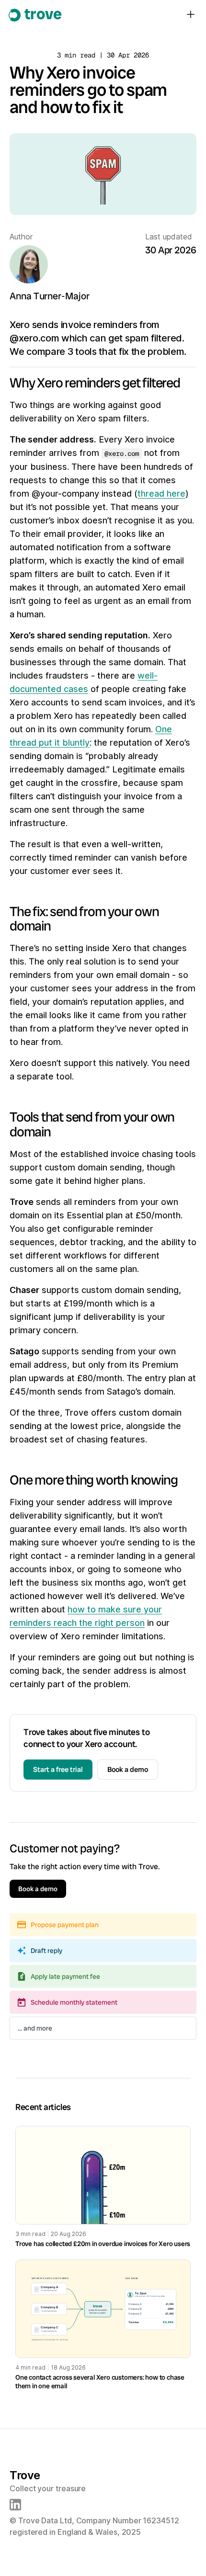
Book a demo (128, 1770)
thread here (161, 494)
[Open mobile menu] (191, 14)
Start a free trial (58, 1770)
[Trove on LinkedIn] (15, 2505)
